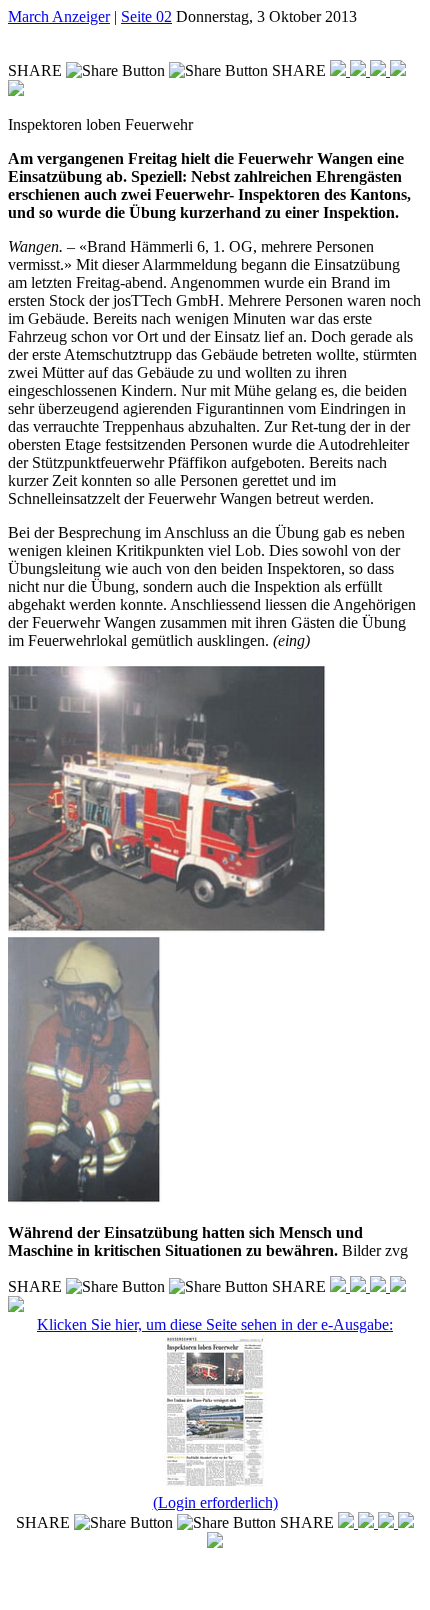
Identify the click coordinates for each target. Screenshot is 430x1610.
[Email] (398, 70)
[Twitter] (360, 70)
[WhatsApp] (380, 70)
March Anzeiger (59, 16)
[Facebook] (340, 70)
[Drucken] (16, 90)
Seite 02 (146, 16)
